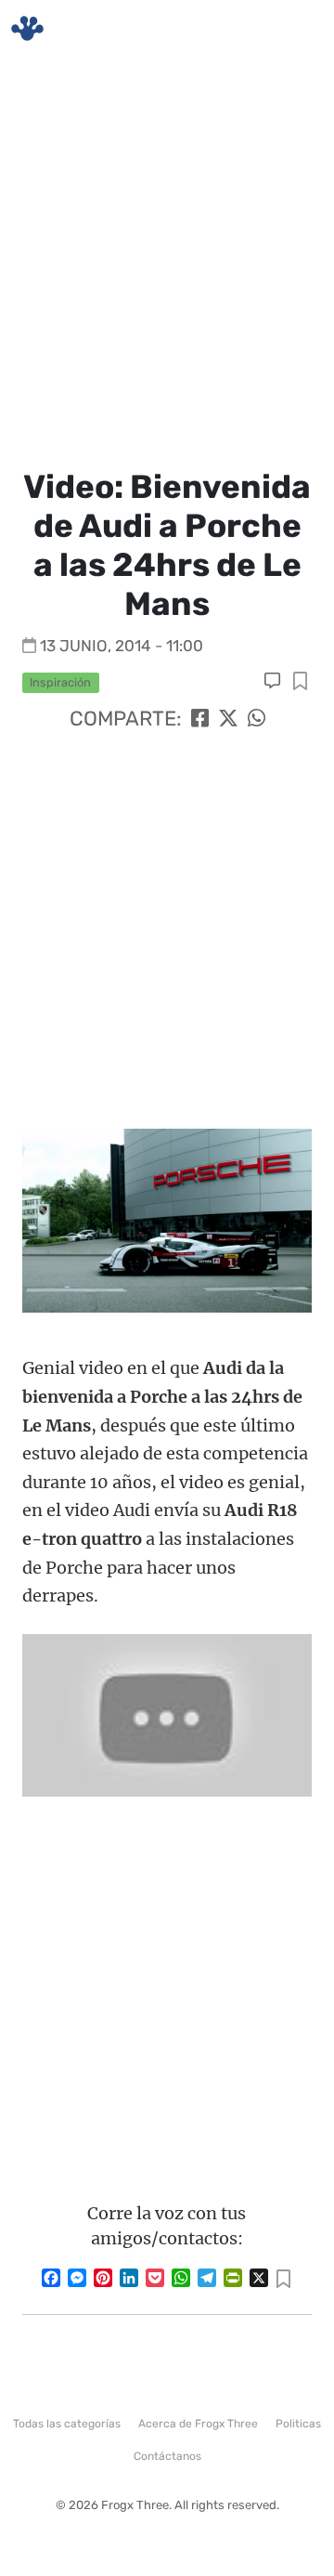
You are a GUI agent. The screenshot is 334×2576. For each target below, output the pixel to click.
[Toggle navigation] (298, 29)
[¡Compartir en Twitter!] (228, 719)
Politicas (298, 2424)
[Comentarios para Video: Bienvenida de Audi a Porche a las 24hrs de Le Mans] (274, 681)
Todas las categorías (67, 2424)
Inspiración (60, 682)
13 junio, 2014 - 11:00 (122, 646)
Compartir (300, 682)
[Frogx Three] (27, 28)
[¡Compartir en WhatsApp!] (257, 719)
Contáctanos (167, 2456)
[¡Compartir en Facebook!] (200, 719)
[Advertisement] (167, 260)
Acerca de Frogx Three (198, 2424)
